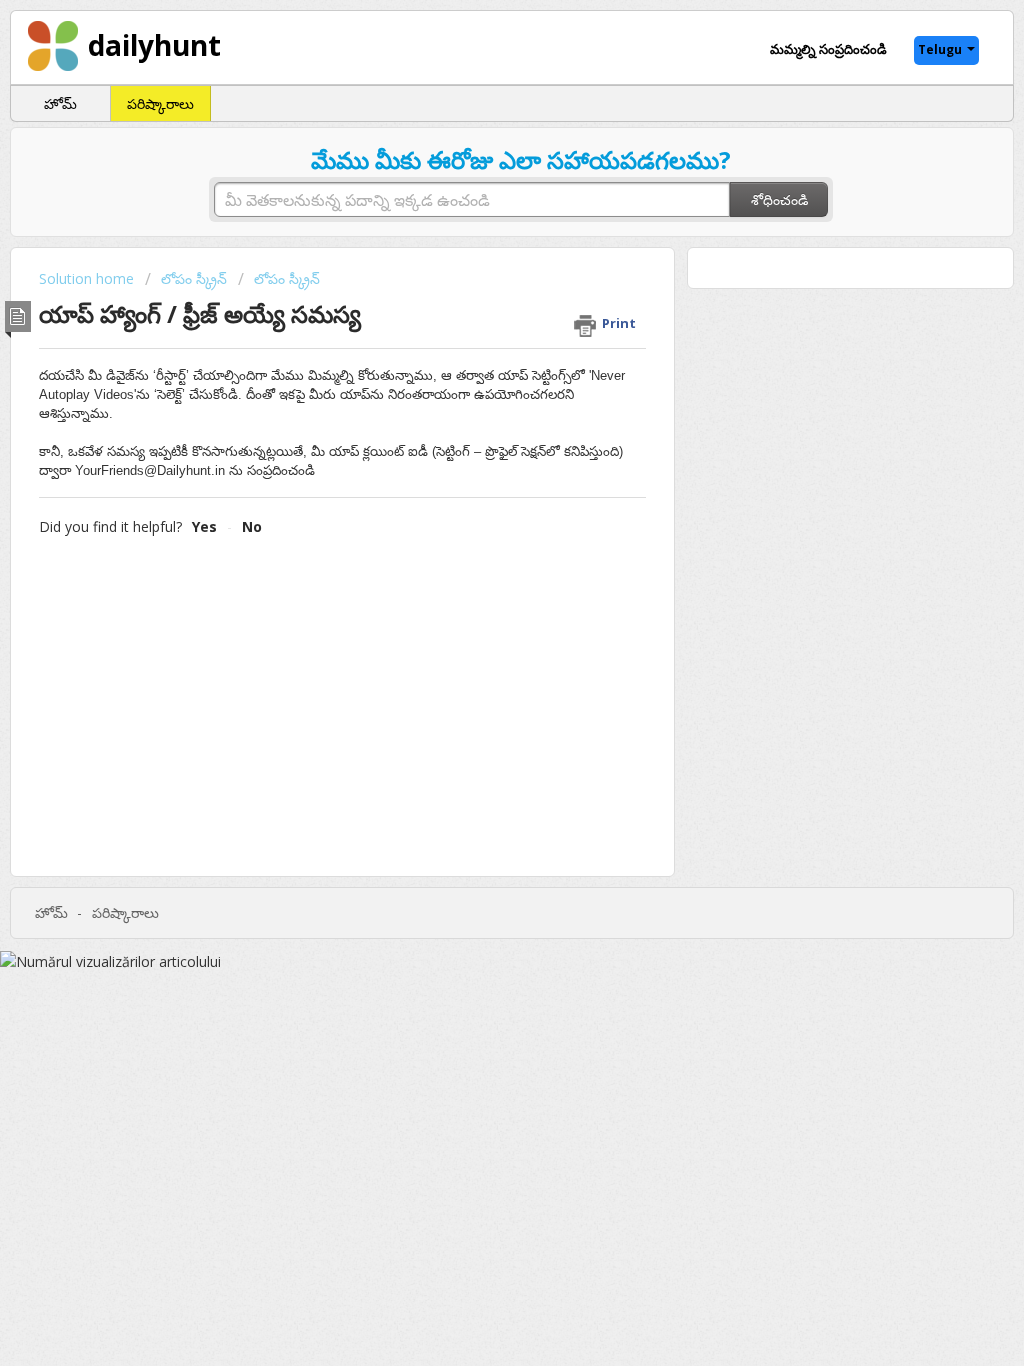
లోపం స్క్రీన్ (194, 278)
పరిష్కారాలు (160, 103)
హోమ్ (60, 103)
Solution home (88, 278)
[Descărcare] (475, 425)
